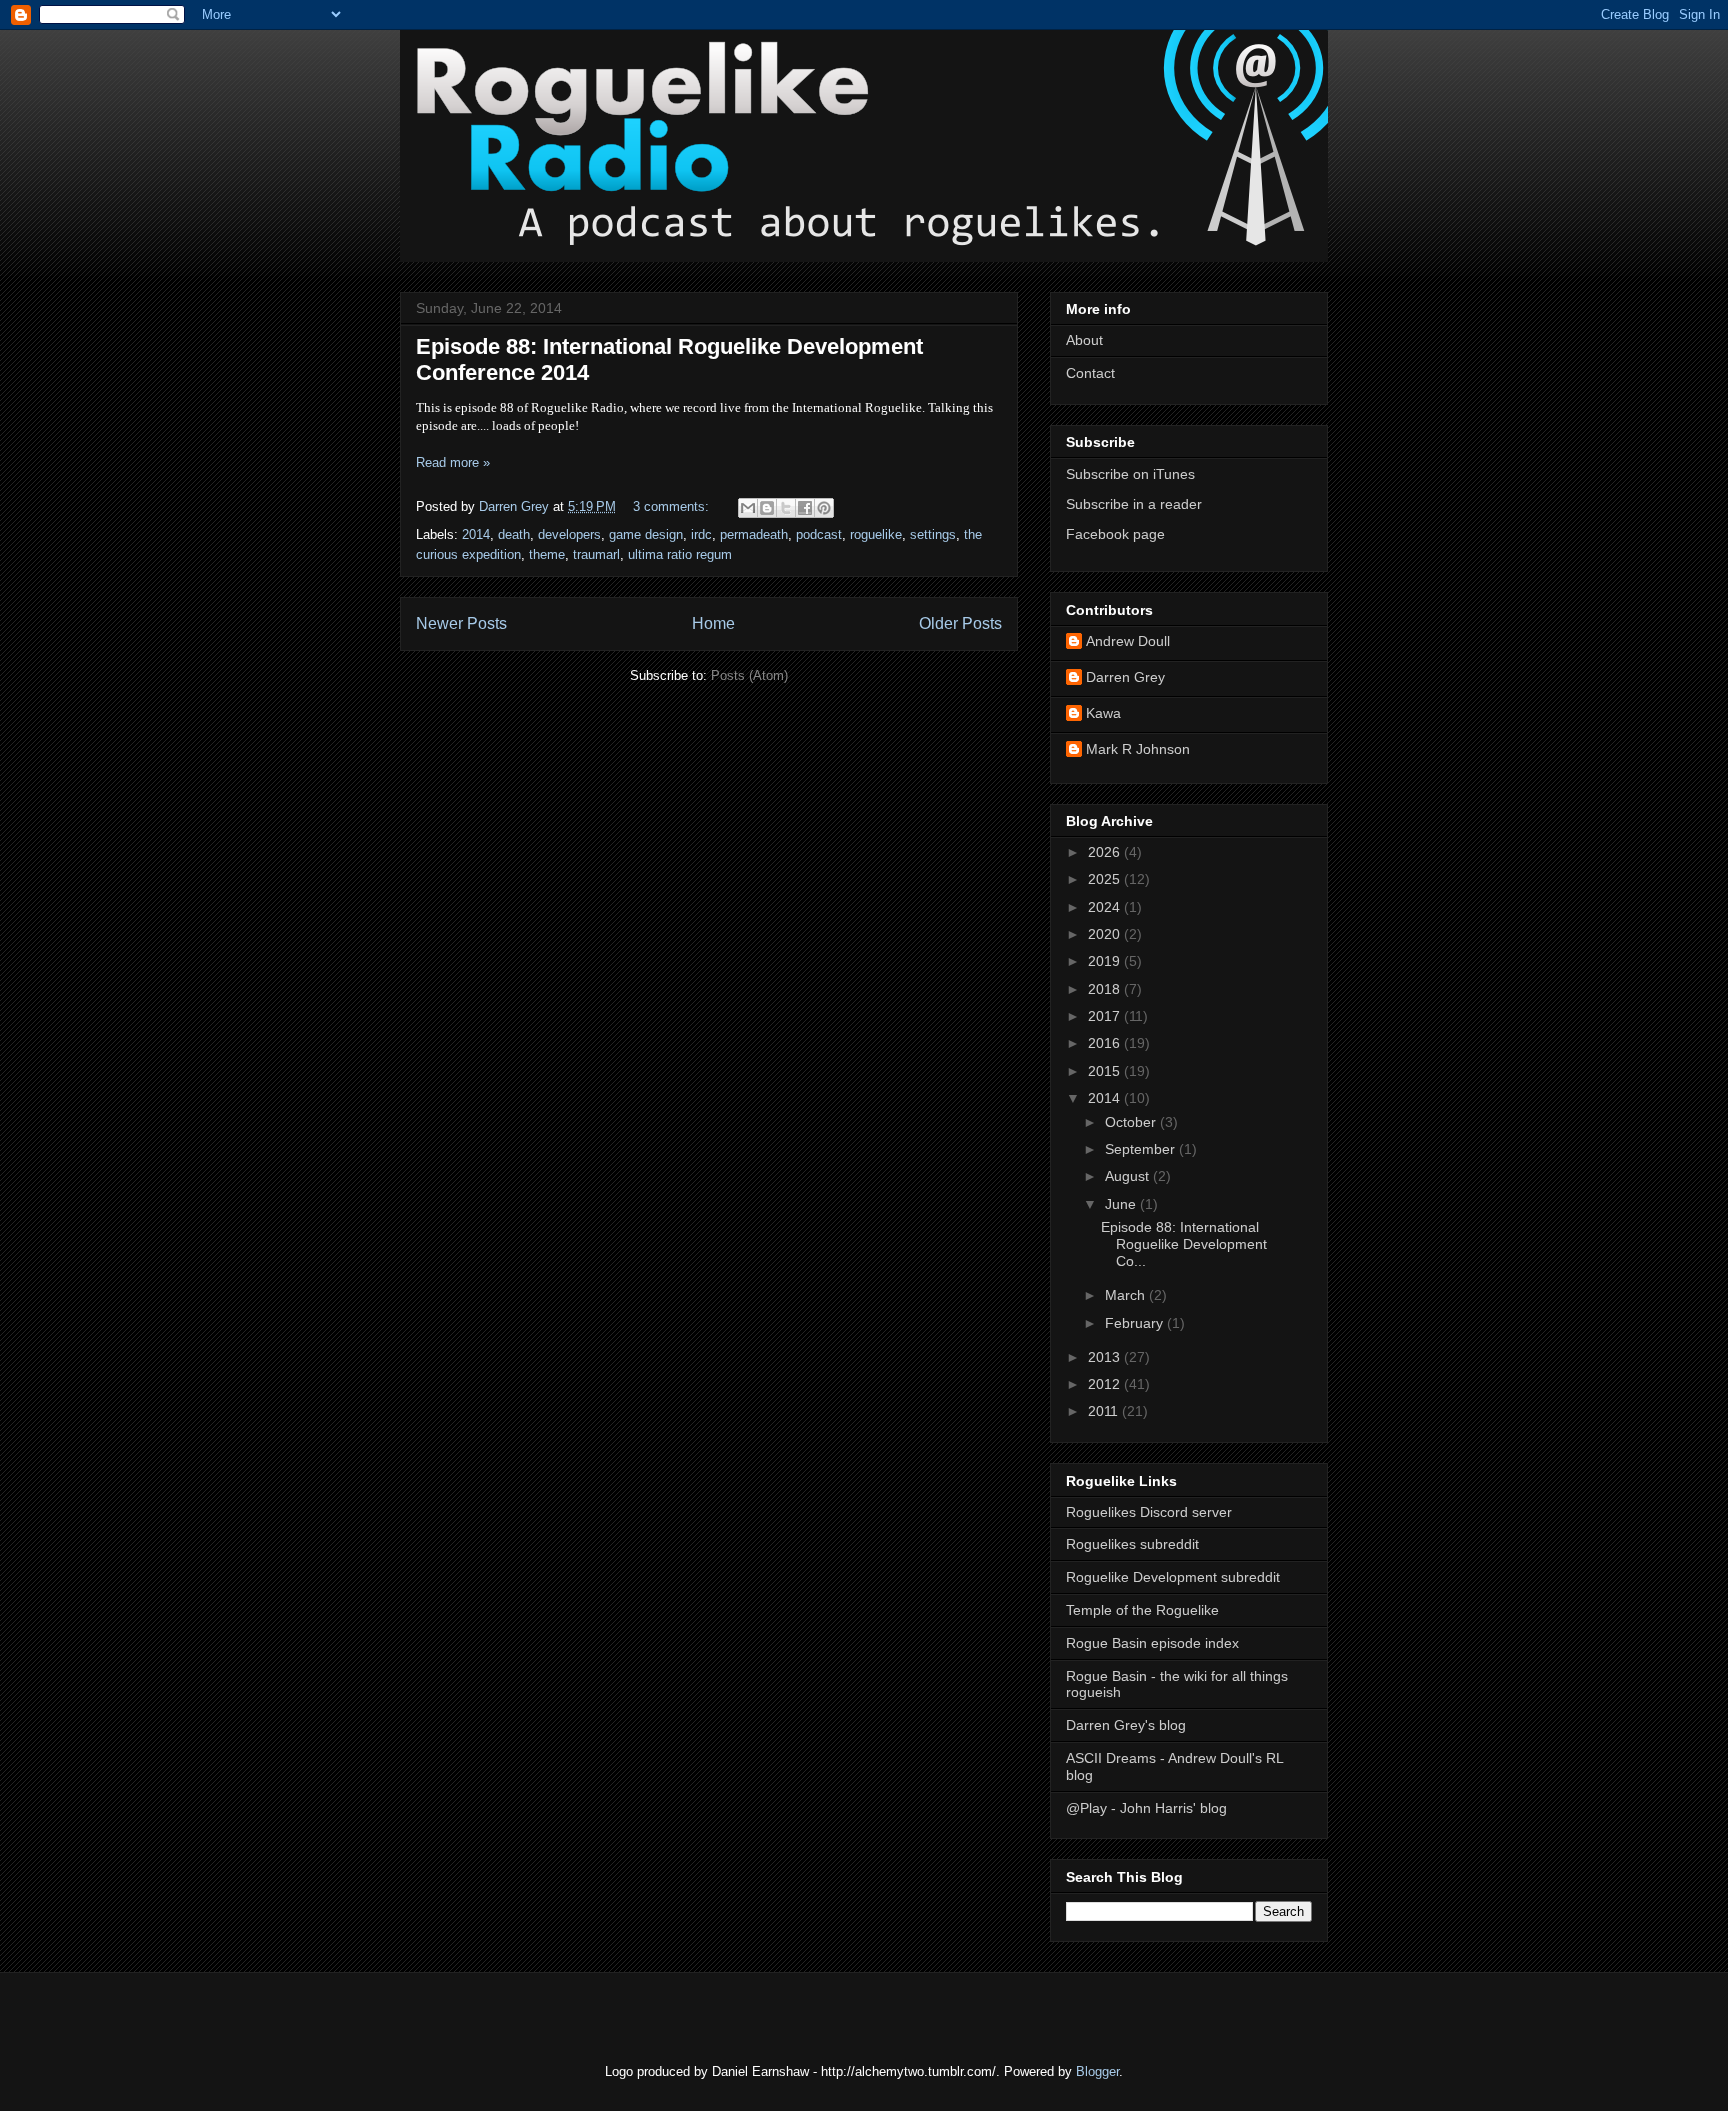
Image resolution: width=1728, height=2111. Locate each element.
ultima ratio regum (680, 554)
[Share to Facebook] (805, 508)
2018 (1106, 989)
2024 (1106, 907)
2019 (1106, 961)
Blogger (1097, 2071)
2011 (1105, 1411)
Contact (1090, 373)
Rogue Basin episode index (1152, 1643)
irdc (701, 534)
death (514, 534)
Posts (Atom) (749, 675)
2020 (1106, 934)
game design (646, 534)
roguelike (876, 534)
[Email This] (748, 508)
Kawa (1103, 713)
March (1127, 1295)
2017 (1106, 1016)
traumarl (596, 554)
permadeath (754, 534)
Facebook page (1115, 534)
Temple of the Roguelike (1142, 1610)
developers (569, 534)
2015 (1106, 1071)
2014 (476, 534)
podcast (819, 534)
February (1136, 1323)
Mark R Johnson (1138, 749)
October (1132, 1122)
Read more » (453, 462)
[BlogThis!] (767, 508)
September (1142, 1149)
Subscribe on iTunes (1130, 474)
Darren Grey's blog (1126, 1725)
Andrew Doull (1128, 641)
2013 (1106, 1357)
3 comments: (673, 506)
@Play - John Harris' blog (1146, 1808)
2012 (1106, 1384)
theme (547, 554)
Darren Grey (1125, 677)
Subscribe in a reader (1134, 504)
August (1129, 1176)
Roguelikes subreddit (1132, 1544)
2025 (1106, 879)
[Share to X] (786, 508)
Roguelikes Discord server (1149, 1512)
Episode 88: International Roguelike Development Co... (1184, 1244)
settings (933, 534)
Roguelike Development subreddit (1173, 1577)
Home (713, 623)
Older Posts (960, 623)
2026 (1106, 852)
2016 (1106, 1043)
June (1122, 1204)
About (1084, 340)
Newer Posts (461, 623)
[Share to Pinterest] (824, 508)
